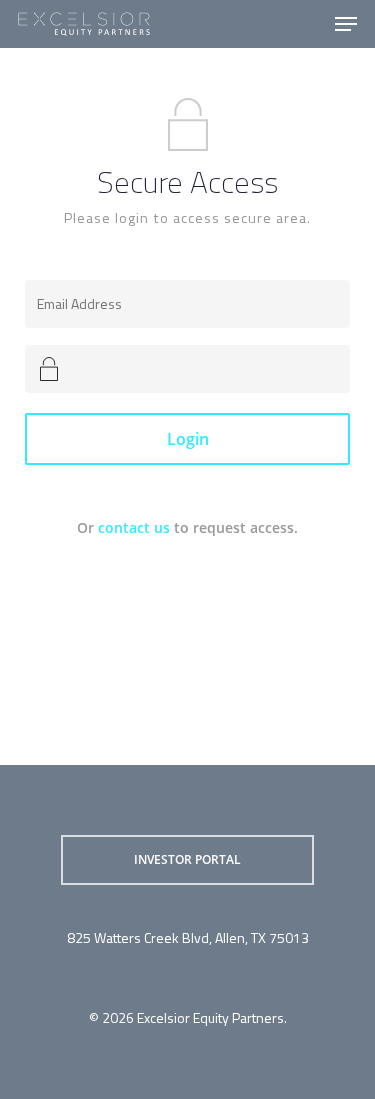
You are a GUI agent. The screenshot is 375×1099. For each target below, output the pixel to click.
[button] (346, 24)
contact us (134, 527)
